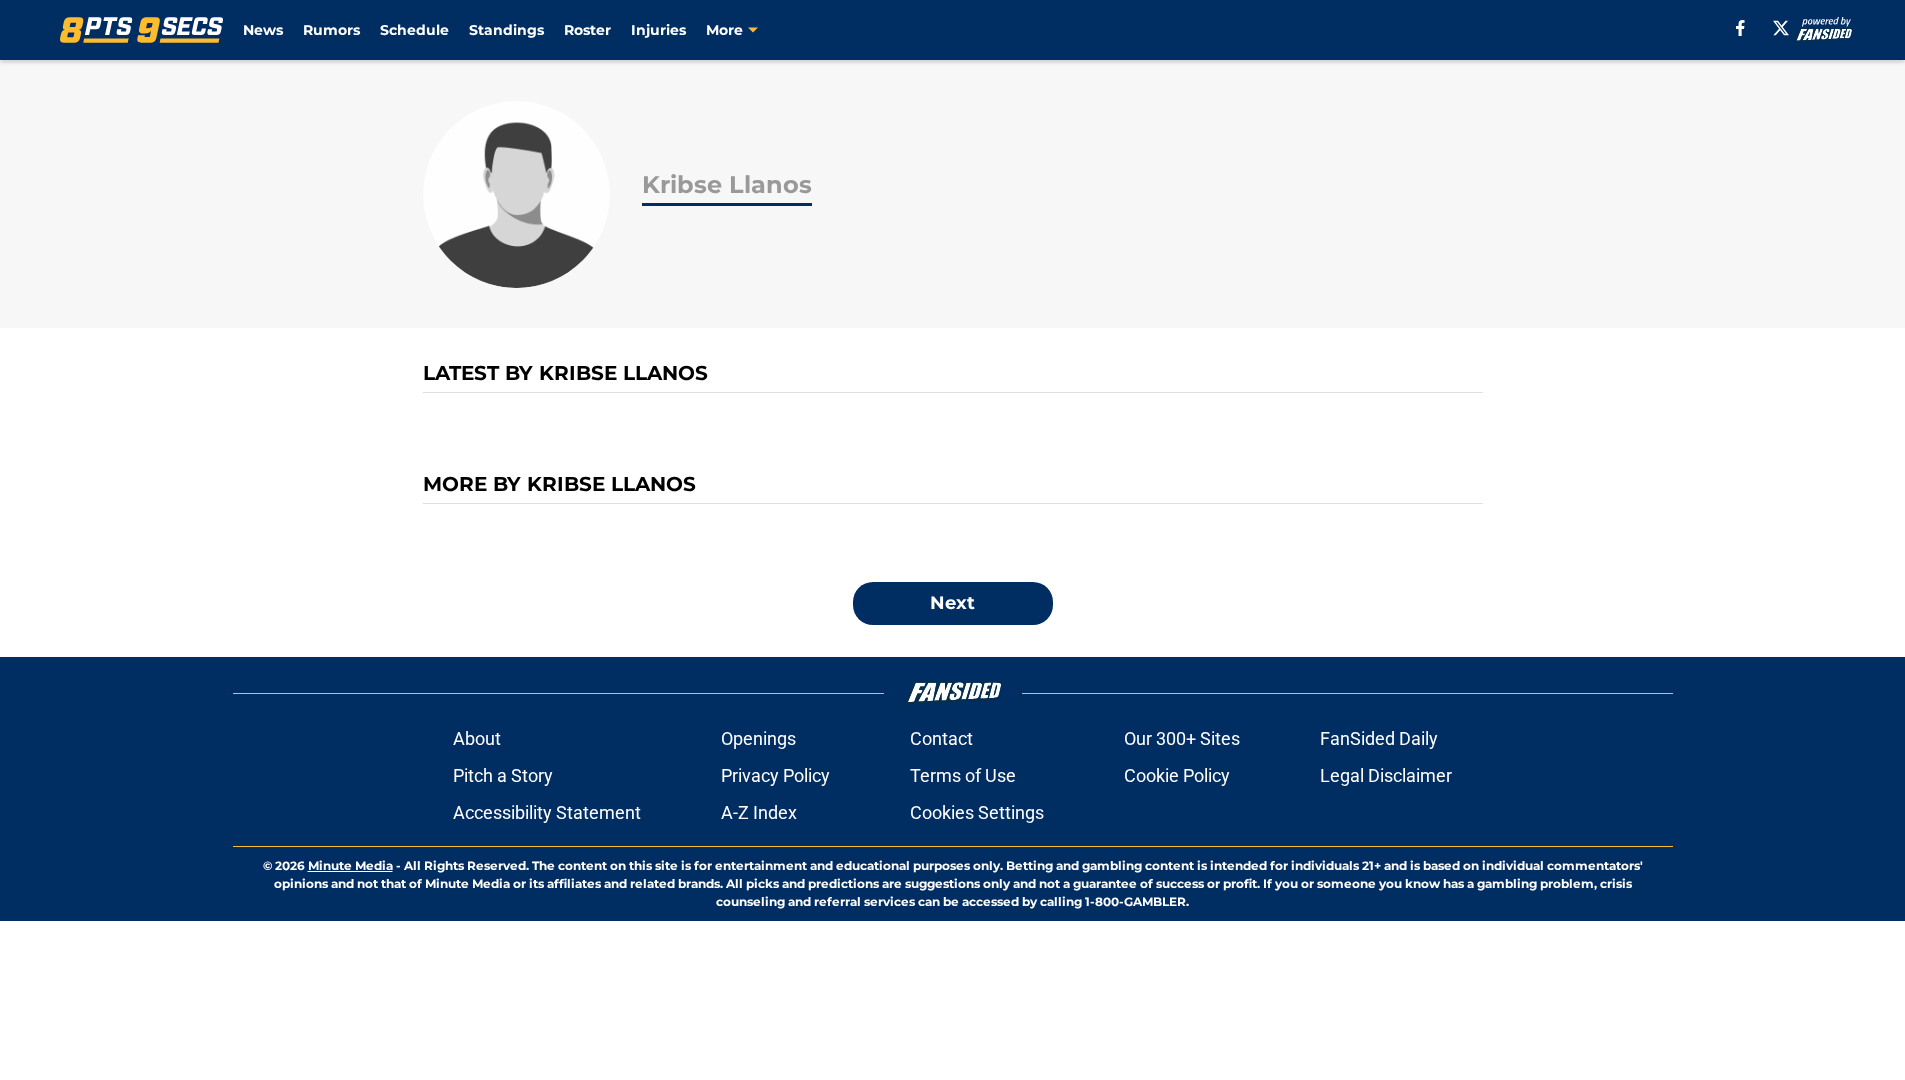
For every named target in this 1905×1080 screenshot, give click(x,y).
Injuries (658, 30)
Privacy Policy (775, 775)
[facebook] (1740, 28)
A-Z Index (759, 812)
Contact (941, 738)
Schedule (414, 30)
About (477, 738)
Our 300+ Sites (1182, 738)
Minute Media (350, 865)
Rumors (331, 30)
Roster (587, 30)
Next (952, 603)
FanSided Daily (1379, 738)
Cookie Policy (1177, 775)
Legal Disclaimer (1386, 775)
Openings (758, 738)
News (263, 30)
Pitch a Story (503, 775)
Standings (506, 30)
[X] (1781, 28)
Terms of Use (963, 775)
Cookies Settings (977, 812)
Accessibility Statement (547, 812)
